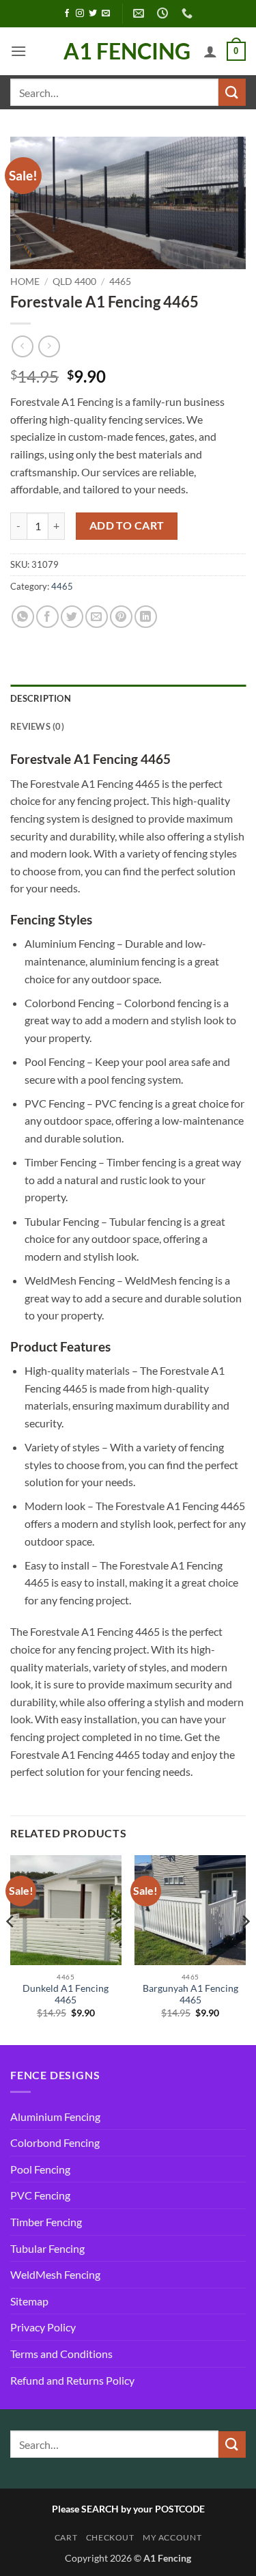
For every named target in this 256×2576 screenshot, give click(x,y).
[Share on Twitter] (72, 617)
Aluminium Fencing (55, 2116)
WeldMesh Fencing (55, 2274)
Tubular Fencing (47, 2248)
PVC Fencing (40, 2195)
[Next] (245, 1949)
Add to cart (127, 525)
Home (25, 282)
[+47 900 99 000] (189, 13)
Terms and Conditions (61, 2354)
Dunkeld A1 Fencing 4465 (66, 1995)
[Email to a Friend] (97, 617)
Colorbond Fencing (55, 2142)
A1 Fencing (127, 51)
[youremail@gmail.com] (140, 13)
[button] (18, 51)
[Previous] (11, 1949)
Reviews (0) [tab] (37, 726)
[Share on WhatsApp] (23, 617)
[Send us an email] (106, 14)
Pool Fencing (40, 2169)
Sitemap (29, 2301)
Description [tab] (41, 698)
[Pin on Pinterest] (121, 617)
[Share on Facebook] (47, 617)
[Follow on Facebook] (67, 14)
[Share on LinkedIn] (146, 617)
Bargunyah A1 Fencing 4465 (190, 1995)
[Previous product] (49, 346)
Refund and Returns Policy (72, 2380)
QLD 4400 (74, 282)
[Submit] (232, 92)
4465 (120, 282)
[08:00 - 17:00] (164, 13)
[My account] (210, 51)
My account (172, 2537)
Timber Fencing (46, 2222)
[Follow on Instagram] (80, 14)
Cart (66, 2537)
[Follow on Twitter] (93, 14)
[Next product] (22, 346)
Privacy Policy (43, 2327)
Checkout (110, 2537)
